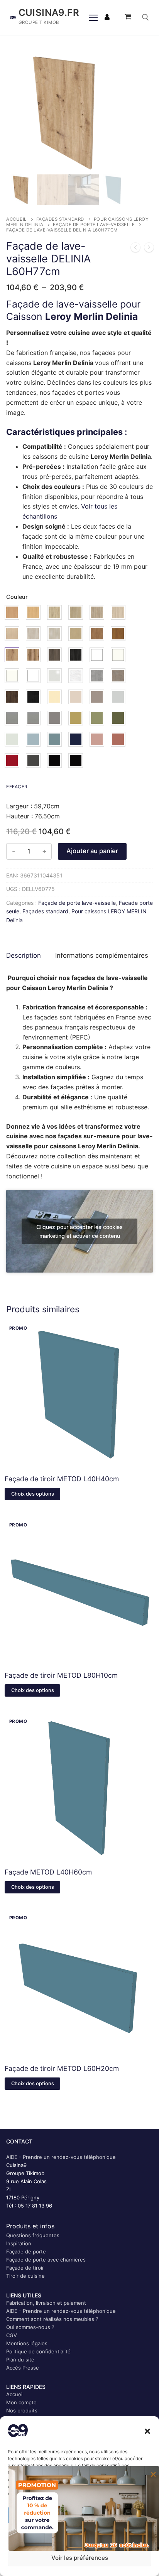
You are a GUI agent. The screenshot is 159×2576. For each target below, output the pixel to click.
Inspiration (19, 2243)
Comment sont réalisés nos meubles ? (52, 2319)
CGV (12, 2335)
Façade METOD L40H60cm (48, 1872)
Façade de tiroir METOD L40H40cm (62, 1479)
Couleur (17, 597)
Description (24, 955)
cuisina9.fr (49, 13)
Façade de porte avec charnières (46, 2260)
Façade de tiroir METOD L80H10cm (61, 1675)
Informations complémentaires (102, 955)
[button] (147, 2431)
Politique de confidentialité (38, 2351)
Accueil (16, 219)
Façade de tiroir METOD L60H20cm (62, 2068)
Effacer (17, 787)
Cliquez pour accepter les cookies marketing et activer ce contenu (79, 1231)
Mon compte (21, 2402)
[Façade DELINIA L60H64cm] (135, 249)
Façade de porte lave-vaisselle (94, 225)
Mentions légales (27, 2343)
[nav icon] (93, 17)
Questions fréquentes (33, 2235)
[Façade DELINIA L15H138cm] (149, 249)
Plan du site (20, 2360)
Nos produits (22, 2410)
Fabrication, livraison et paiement (46, 2303)
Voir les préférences (80, 2558)
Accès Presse (23, 2368)
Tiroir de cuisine (25, 2276)
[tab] (24, 956)
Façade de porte (26, 2251)
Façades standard (60, 219)
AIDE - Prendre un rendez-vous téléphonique (61, 2157)
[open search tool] (145, 17)
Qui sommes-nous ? (30, 2327)
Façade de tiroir (25, 2268)
